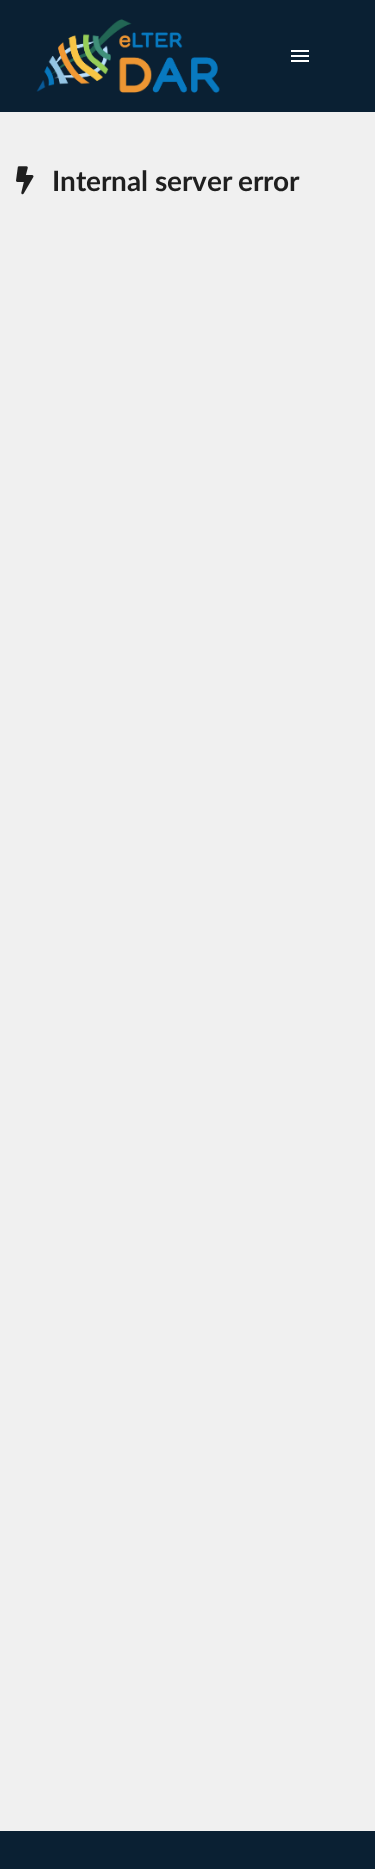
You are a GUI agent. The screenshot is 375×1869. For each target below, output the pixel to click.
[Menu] (300, 56)
